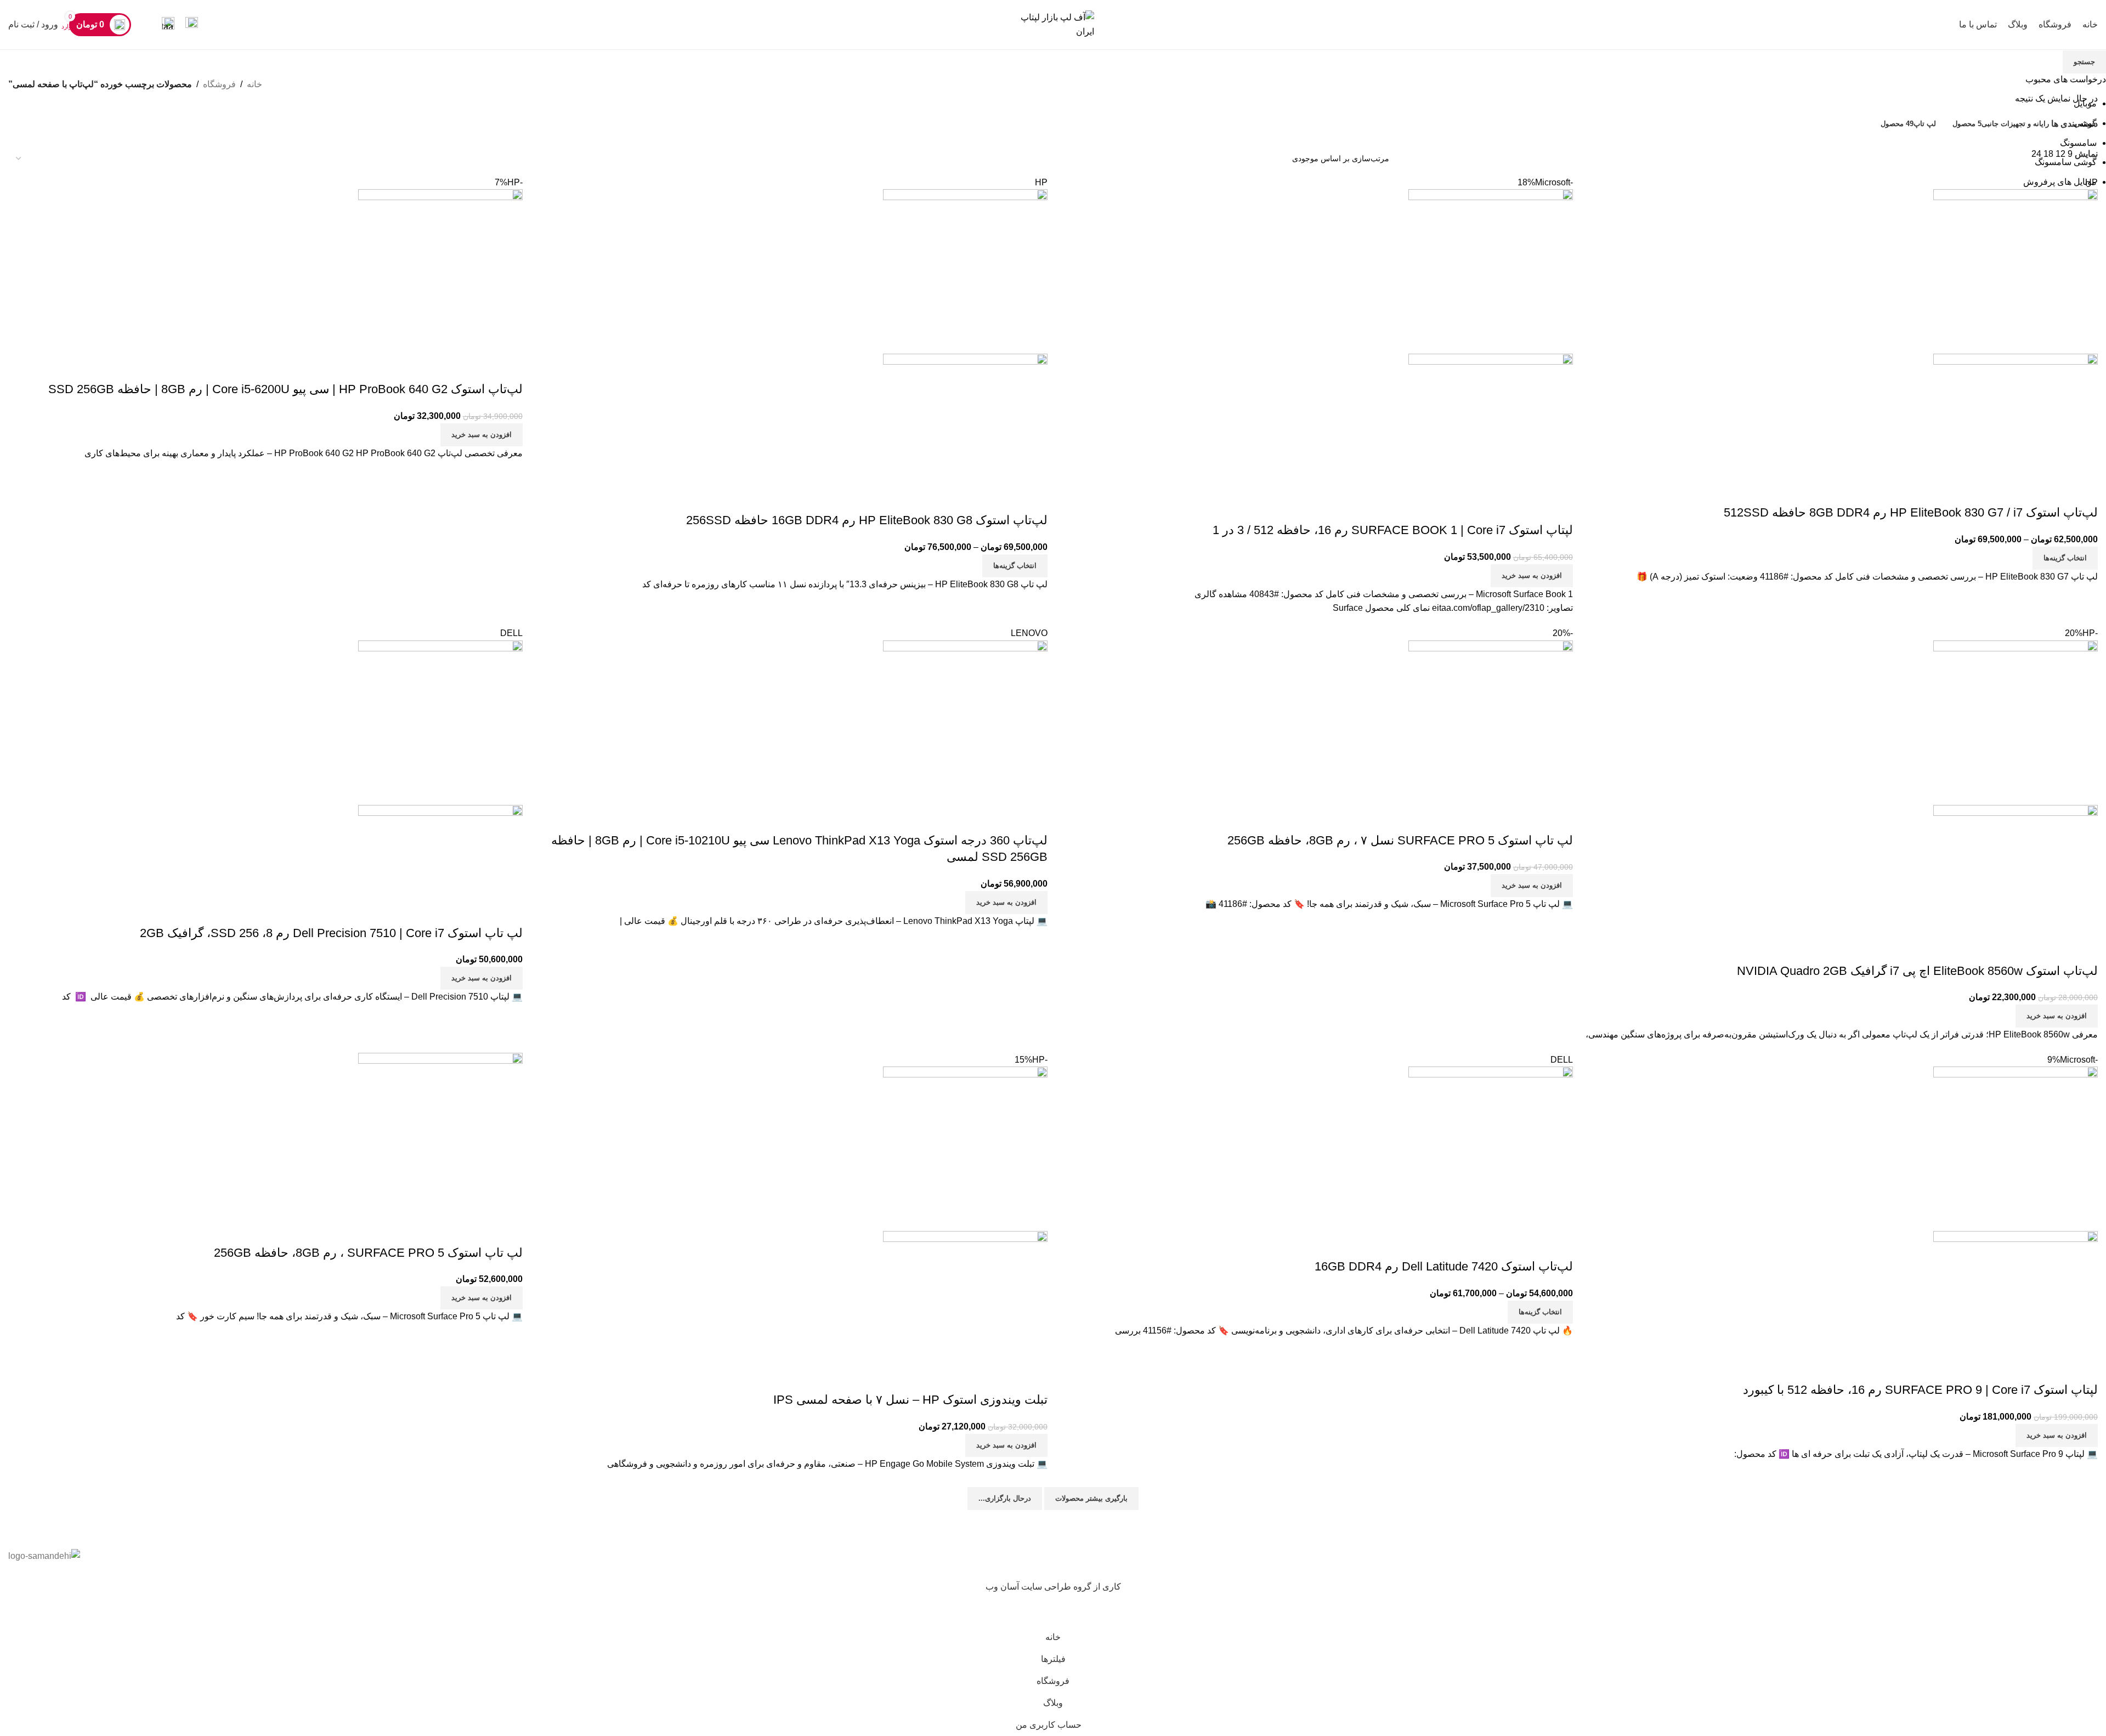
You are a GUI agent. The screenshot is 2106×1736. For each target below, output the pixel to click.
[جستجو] (146, 25)
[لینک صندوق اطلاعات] (192, 25)
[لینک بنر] (1053, 868)
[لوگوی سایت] (1053, 24)
